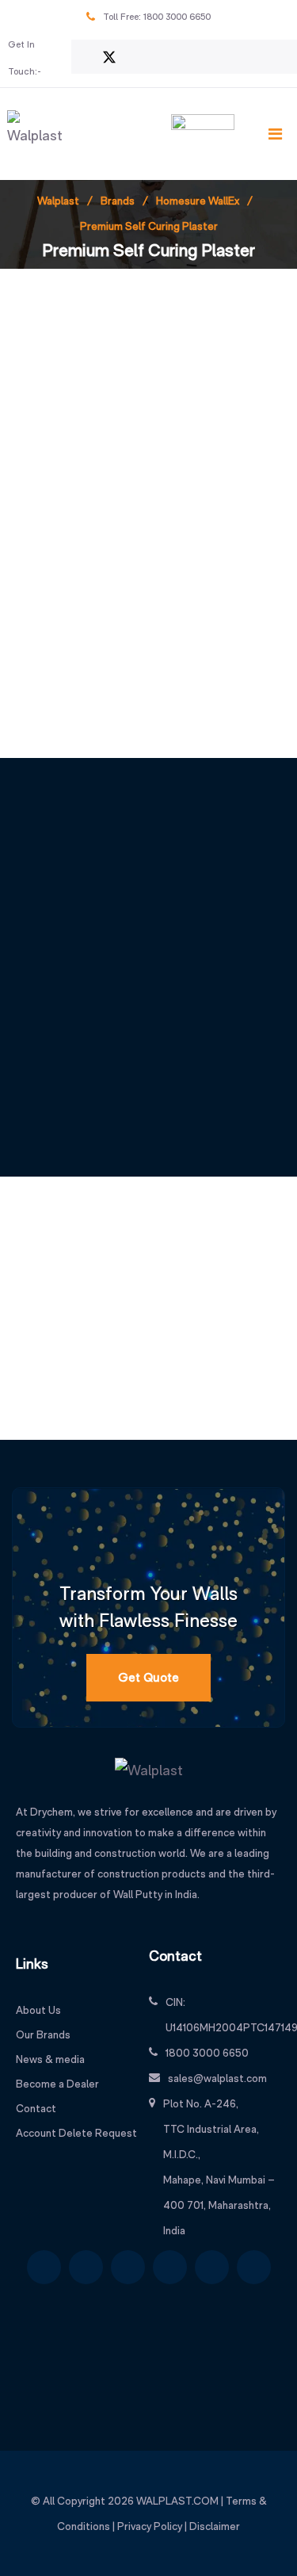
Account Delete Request (76, 2133)
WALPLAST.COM (177, 2501)
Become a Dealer (57, 2084)
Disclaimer (215, 2526)
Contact (36, 2108)
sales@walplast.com (217, 2078)
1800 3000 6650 (177, 17)
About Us (38, 2010)
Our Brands (43, 2034)
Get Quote (148, 1677)
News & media (50, 2059)
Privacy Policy (150, 2526)
